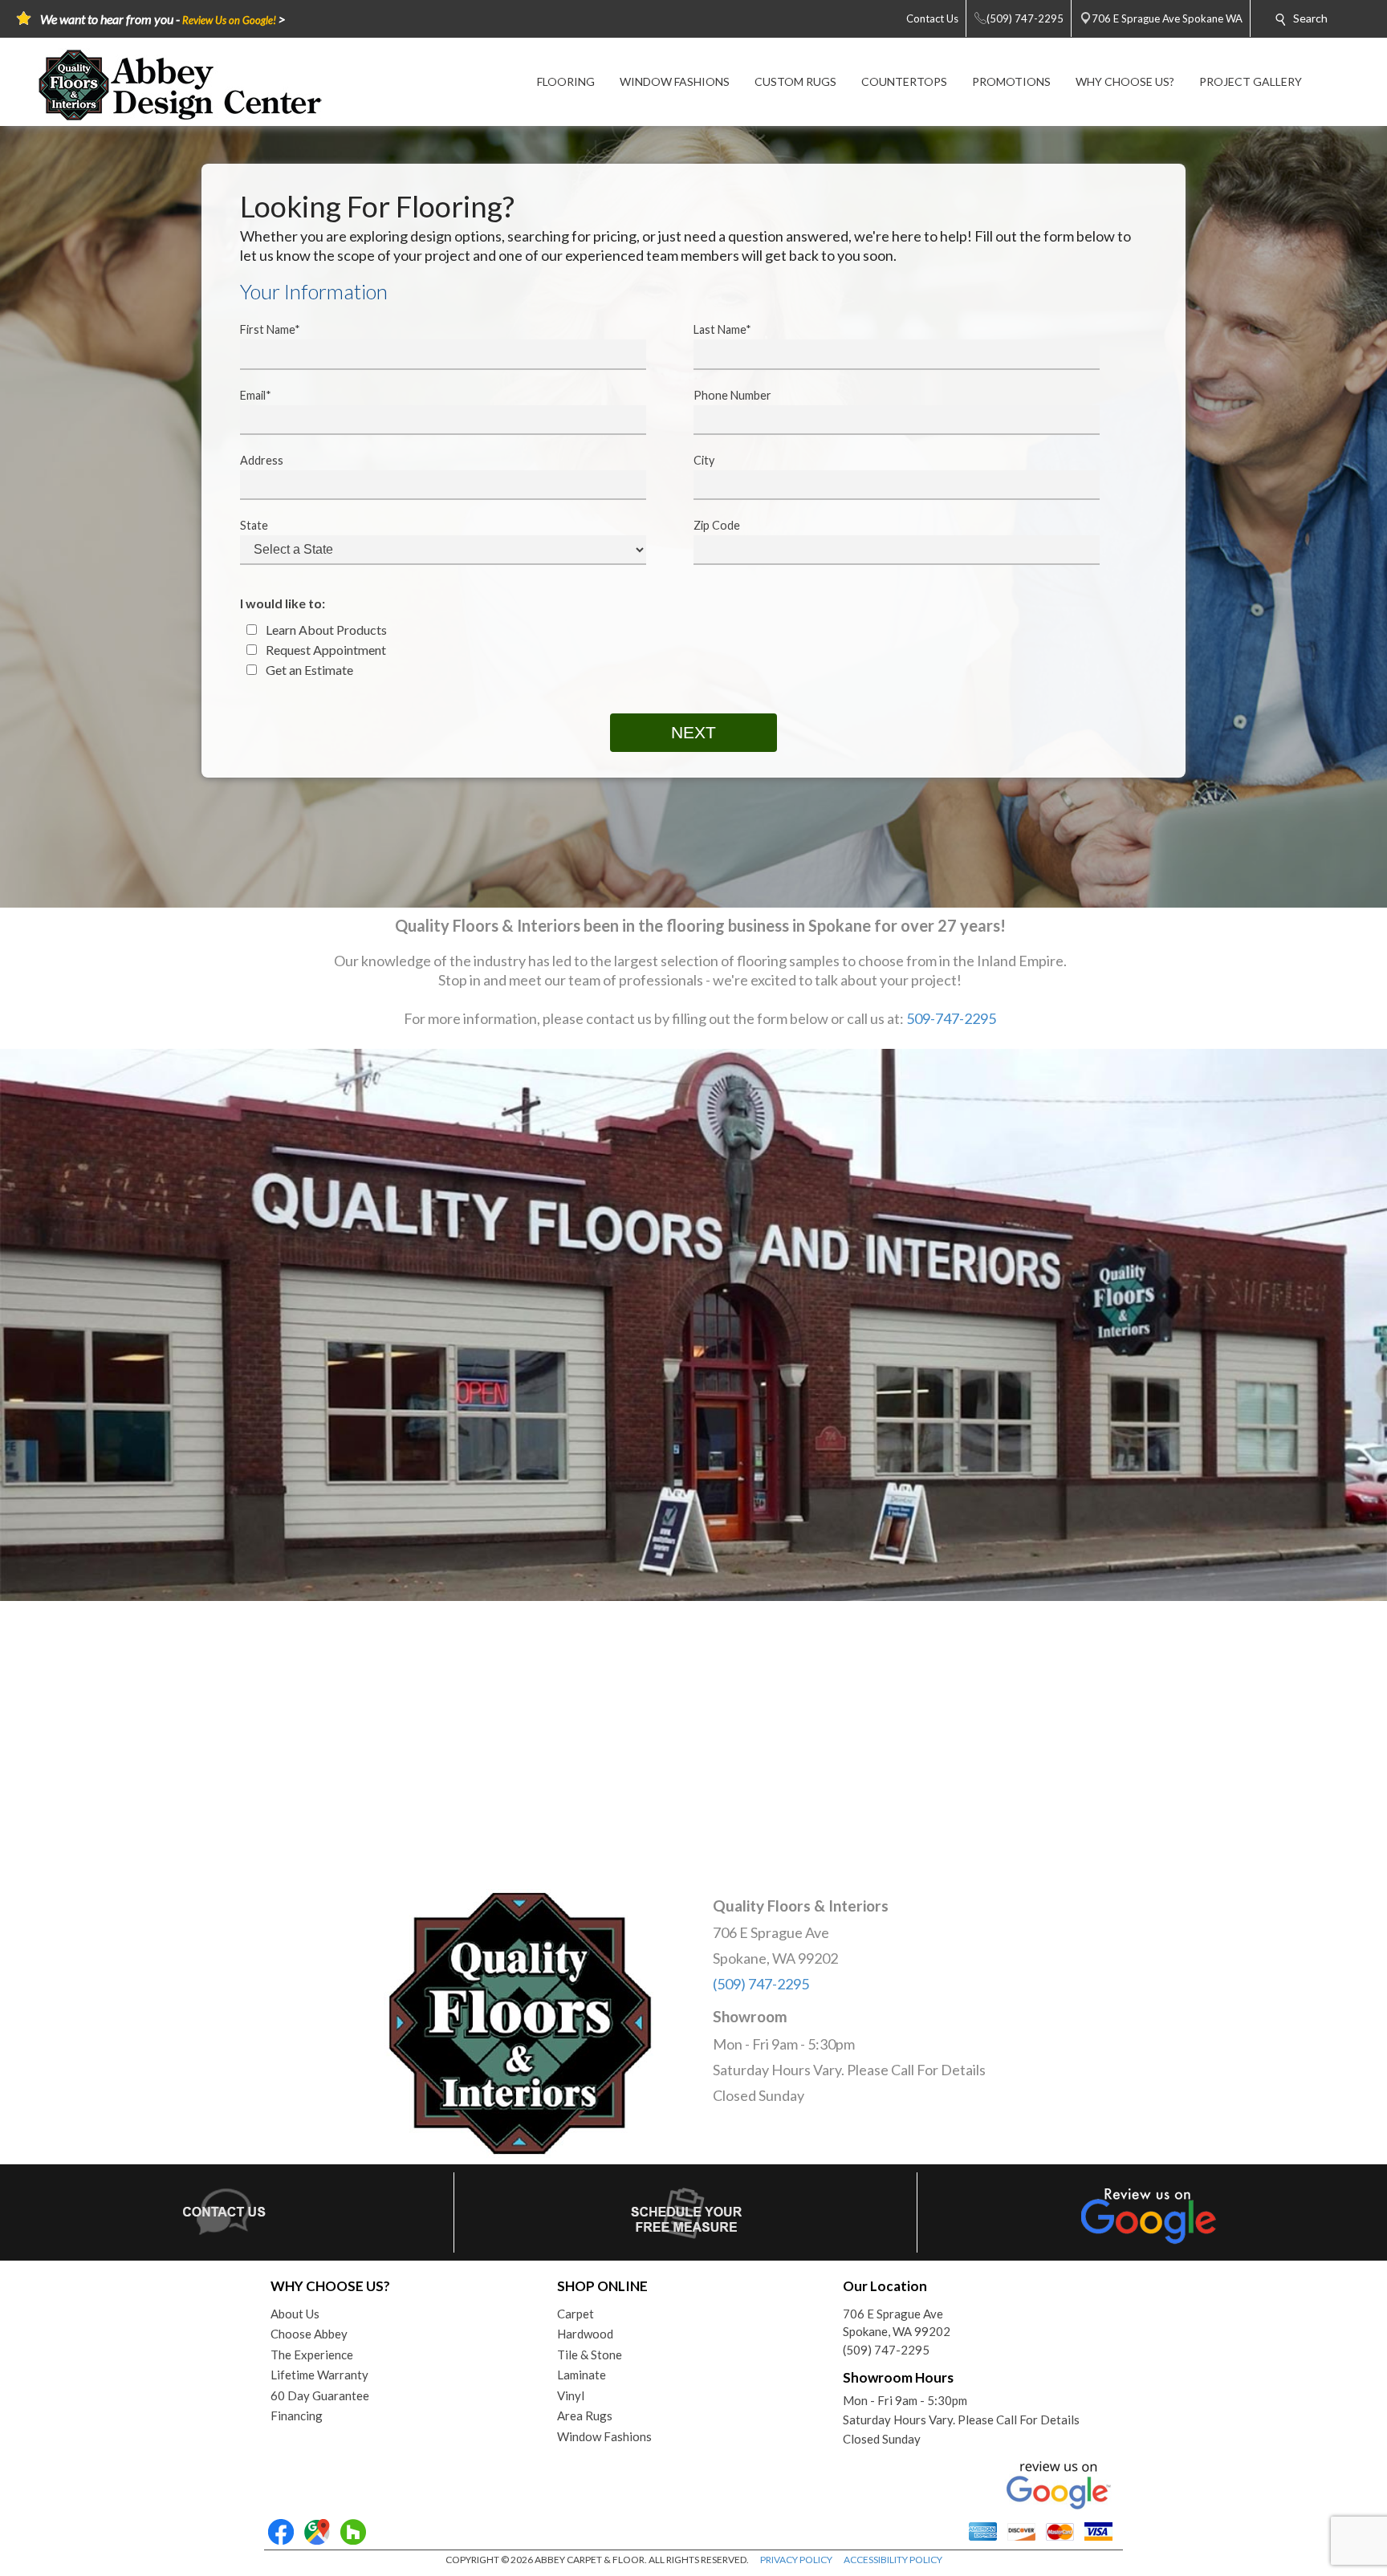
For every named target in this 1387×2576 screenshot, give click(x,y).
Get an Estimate (308, 670)
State (254, 525)
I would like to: (283, 603)
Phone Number (732, 395)
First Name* (270, 329)
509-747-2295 (951, 1018)
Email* (256, 395)
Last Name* (722, 329)
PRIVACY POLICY (796, 2560)
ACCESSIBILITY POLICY (893, 2560)
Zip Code (717, 525)
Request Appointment (325, 650)
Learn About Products (325, 630)
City (704, 460)
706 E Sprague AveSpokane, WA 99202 (897, 2323)
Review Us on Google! (229, 20)
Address (262, 460)
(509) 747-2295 (761, 1984)
